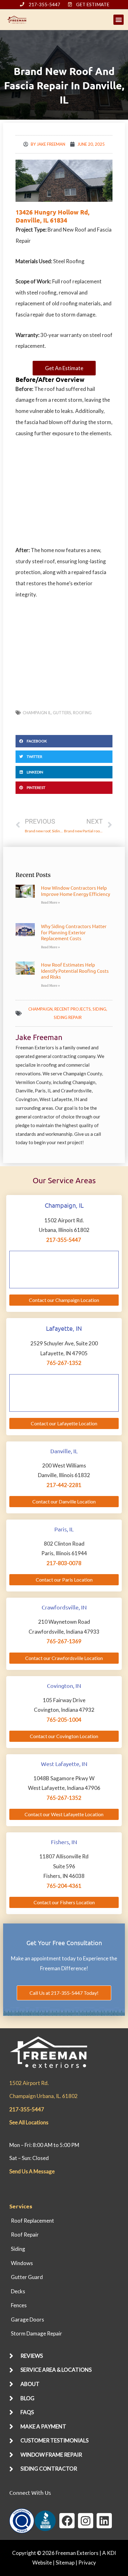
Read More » (50, 903)
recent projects (73, 1009)
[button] (119, 20)
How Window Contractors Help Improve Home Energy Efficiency (75, 891)
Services (21, 2206)
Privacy (87, 2563)
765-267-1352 (64, 1363)
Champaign (40, 1009)
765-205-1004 (64, 1720)
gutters (62, 713)
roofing (82, 713)
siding (99, 1009)
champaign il (37, 713)
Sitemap (65, 2563)
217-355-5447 (64, 1240)
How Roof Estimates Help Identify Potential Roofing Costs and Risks (75, 971)
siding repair (68, 1017)
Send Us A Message (32, 2171)
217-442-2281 (64, 1485)
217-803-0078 (64, 1563)
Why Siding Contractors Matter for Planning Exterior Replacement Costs (74, 932)
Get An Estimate (64, 368)
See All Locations (29, 2122)
